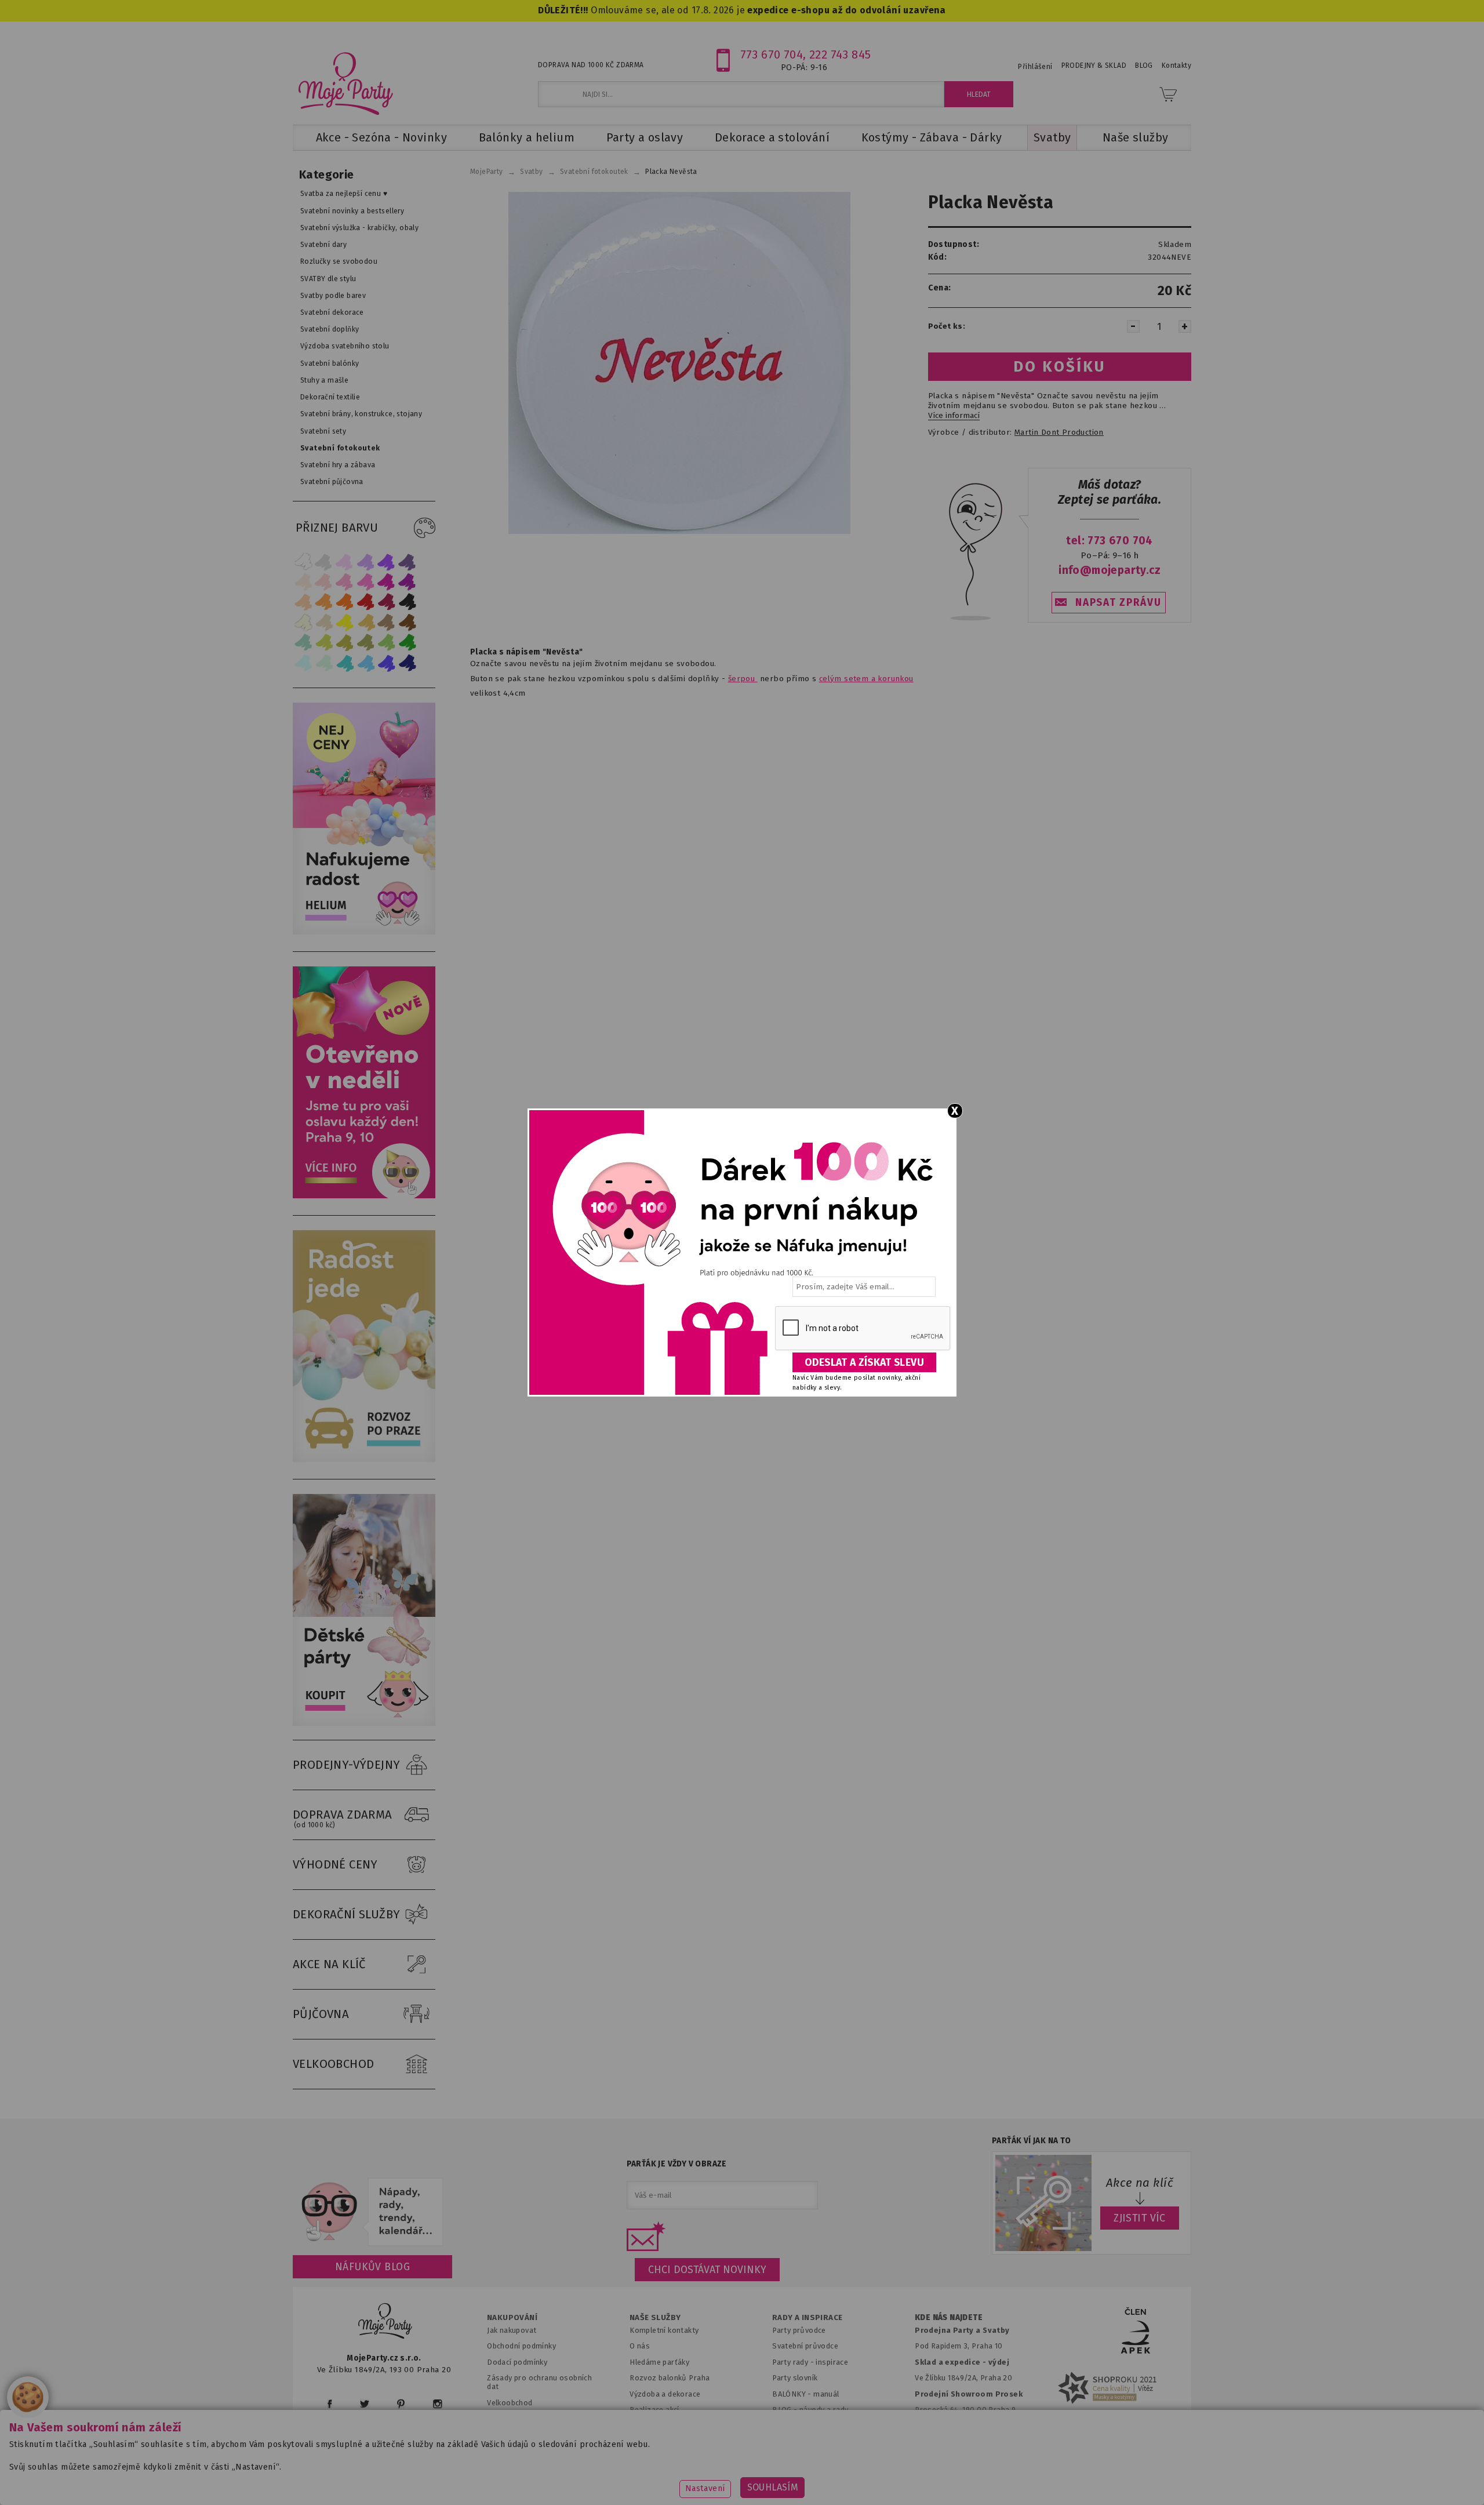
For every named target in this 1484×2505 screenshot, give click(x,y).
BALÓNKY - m (796, 2394)
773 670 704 (772, 54)
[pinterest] (401, 2404)
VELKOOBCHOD (334, 2064)
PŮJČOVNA (321, 2014)
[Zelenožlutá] (324, 643)
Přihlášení (1035, 67)
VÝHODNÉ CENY (335, 1864)
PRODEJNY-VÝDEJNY (347, 1765)
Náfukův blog (372, 2267)
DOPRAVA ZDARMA (343, 1818)
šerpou (743, 679)
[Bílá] (303, 561)
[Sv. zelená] (387, 643)
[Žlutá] (345, 622)
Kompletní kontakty (664, 2330)
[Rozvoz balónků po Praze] (364, 1459)
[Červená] (366, 602)
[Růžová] (345, 582)
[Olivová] (345, 643)
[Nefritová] (303, 643)
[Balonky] (364, 932)
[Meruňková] (324, 602)
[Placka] (679, 363)
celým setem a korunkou (866, 679)
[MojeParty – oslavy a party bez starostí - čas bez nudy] (345, 83)
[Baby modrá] (303, 663)
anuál (830, 2394)
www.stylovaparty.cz (1075, 2479)
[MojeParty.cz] (385, 2323)
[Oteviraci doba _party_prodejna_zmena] (364, 1196)
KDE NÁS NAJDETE (949, 2318)
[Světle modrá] (366, 663)
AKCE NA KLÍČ (329, 1964)
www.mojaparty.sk (500, 2479)
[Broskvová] (303, 602)
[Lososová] (303, 582)
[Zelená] (408, 643)
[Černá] (408, 602)
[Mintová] (324, 663)
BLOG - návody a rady (810, 2410)
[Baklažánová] (408, 582)
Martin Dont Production (1059, 432)
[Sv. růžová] (324, 582)
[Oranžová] (345, 602)
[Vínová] (387, 602)
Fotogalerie (793, 2426)
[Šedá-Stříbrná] (324, 561)
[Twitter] (365, 2404)
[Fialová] (366, 561)
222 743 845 (840, 54)
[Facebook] (330, 2404)
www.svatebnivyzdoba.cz (610, 2479)
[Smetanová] (303, 622)
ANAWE (851, 2498)
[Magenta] (387, 582)
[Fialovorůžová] (408, 561)
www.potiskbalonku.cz (966, 2479)
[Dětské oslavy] (364, 1723)
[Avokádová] (366, 643)
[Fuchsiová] (366, 582)
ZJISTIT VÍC (1140, 2218)
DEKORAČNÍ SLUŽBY (347, 1914)
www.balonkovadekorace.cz (842, 2479)
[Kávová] (387, 622)
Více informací (954, 416)
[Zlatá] (366, 622)
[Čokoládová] (408, 622)
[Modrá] (387, 663)
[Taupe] (324, 622)
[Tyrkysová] (345, 663)
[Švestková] (387, 561)
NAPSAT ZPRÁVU (1118, 603)
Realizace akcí (654, 2410)
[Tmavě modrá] (408, 663)
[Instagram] (437, 2404)
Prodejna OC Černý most (962, 2426)
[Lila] (345, 561)
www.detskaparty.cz (723, 2479)
